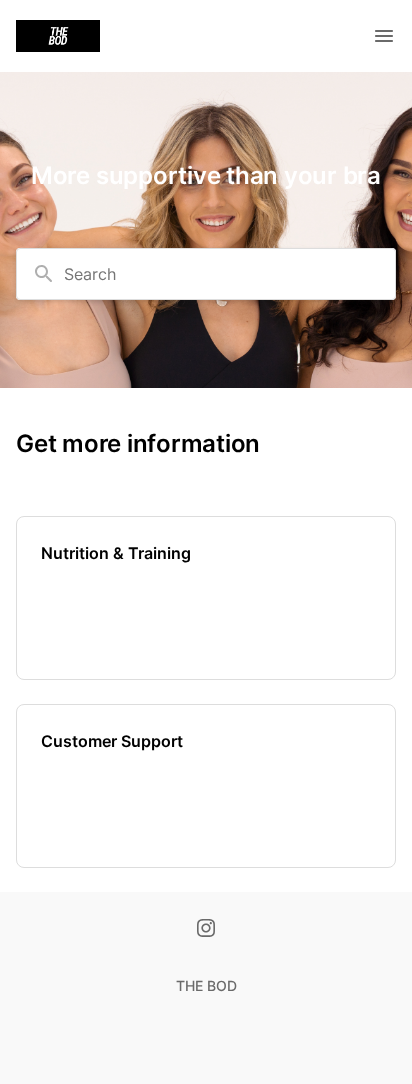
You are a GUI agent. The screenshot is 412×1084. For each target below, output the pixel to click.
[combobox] (206, 274)
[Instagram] (206, 930)
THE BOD (206, 985)
